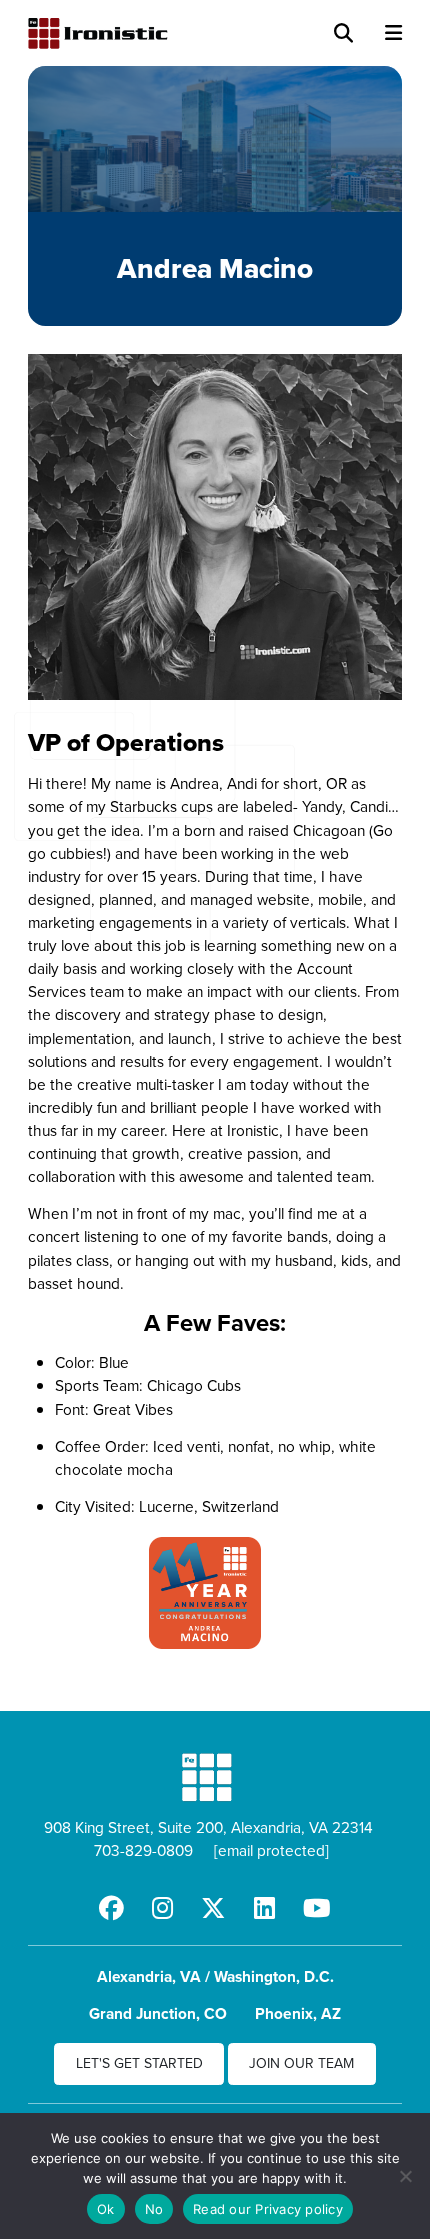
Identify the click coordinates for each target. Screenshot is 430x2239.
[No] (405, 2176)
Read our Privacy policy (268, 2209)
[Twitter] (213, 1908)
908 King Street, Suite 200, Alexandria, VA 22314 (208, 1827)
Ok (106, 2209)
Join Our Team (301, 2063)
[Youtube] (317, 1908)
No (154, 2209)
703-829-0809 (143, 1850)
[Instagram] (162, 1908)
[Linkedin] (264, 1908)
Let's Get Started (139, 2063)
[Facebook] (111, 1908)
